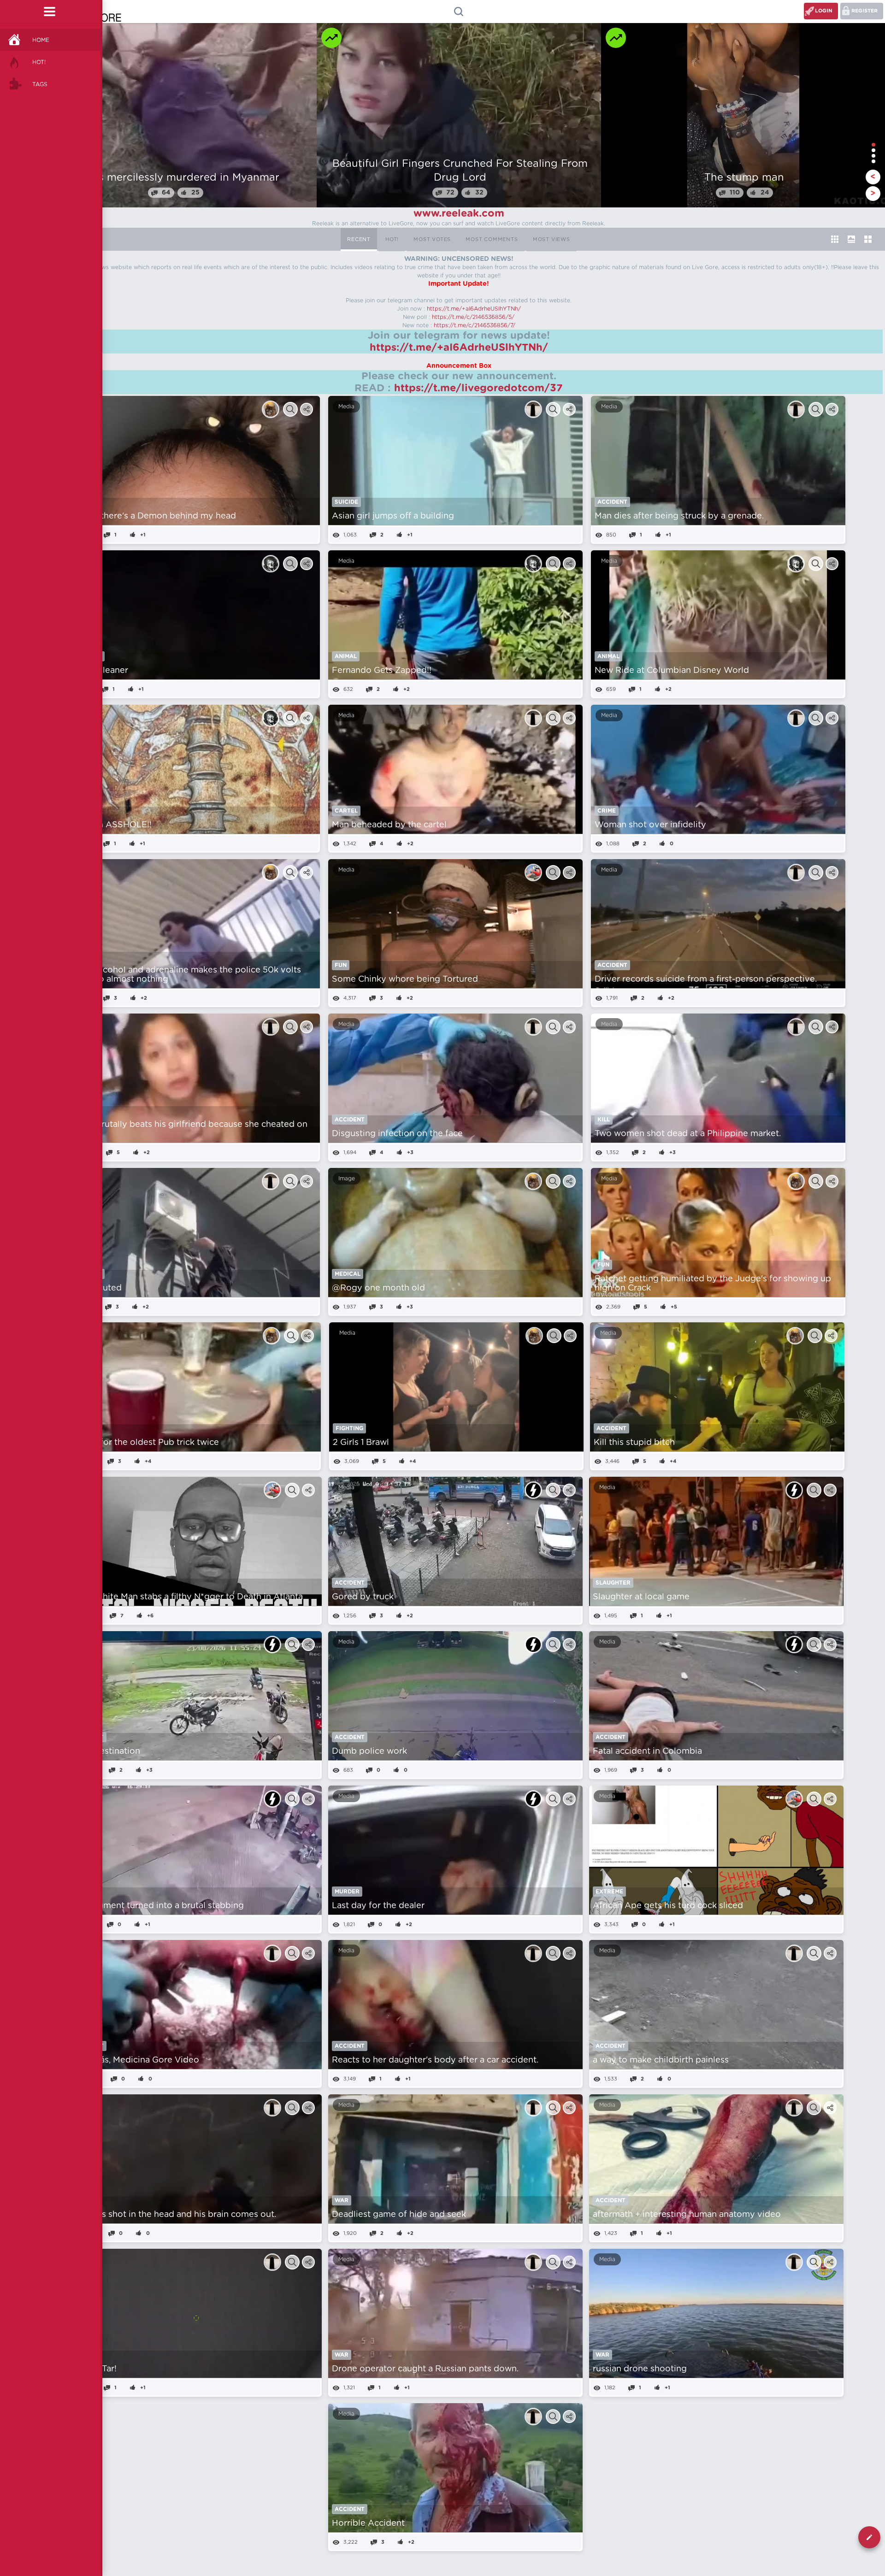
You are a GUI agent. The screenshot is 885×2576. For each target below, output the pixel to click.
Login (824, 11)
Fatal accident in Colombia (647, 1751)
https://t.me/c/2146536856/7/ (475, 325)
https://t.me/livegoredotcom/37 (478, 388)
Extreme (609, 1892)
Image (347, 1179)
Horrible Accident (368, 2523)
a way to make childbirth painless (661, 2060)
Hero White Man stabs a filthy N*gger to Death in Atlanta (187, 1597)
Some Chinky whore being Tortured (405, 979)
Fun (341, 965)
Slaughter (613, 1583)
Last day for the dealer (378, 1906)
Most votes (432, 239)
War (342, 2200)
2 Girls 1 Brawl (361, 1443)
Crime (607, 811)
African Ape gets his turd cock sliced (668, 1906)
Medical (348, 1274)
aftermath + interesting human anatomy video (687, 2215)
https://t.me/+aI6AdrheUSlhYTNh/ (474, 309)
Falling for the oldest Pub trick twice (145, 1443)
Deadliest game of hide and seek (399, 2215)
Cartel (346, 811)
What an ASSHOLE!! (110, 825)
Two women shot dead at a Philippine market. (688, 1134)
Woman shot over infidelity (650, 825)
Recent (359, 239)
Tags (40, 84)
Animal (346, 656)
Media (346, 407)
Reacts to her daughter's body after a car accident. (435, 2060)
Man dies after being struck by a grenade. (679, 516)
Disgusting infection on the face (397, 1134)
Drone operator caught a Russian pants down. (425, 2369)
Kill (604, 1120)
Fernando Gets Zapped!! (382, 671)
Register (864, 11)
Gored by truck (363, 1597)
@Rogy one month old (378, 1288)
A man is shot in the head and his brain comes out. (174, 2215)
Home (41, 40)
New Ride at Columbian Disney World (672, 671)
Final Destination (106, 1751)
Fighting (349, 1428)
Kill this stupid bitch (634, 1443)
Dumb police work (369, 1751)
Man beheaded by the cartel (389, 825)
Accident (612, 502)
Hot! (39, 62)
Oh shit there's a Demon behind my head (153, 516)
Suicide (346, 502)
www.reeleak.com (459, 213)
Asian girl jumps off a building (393, 516)
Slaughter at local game (641, 1597)
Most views (552, 239)
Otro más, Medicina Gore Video (135, 2060)
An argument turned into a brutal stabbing (157, 1906)
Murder (347, 1892)
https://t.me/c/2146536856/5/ (473, 317)
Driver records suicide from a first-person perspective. (706, 979)
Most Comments (492, 239)
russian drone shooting (640, 2369)
